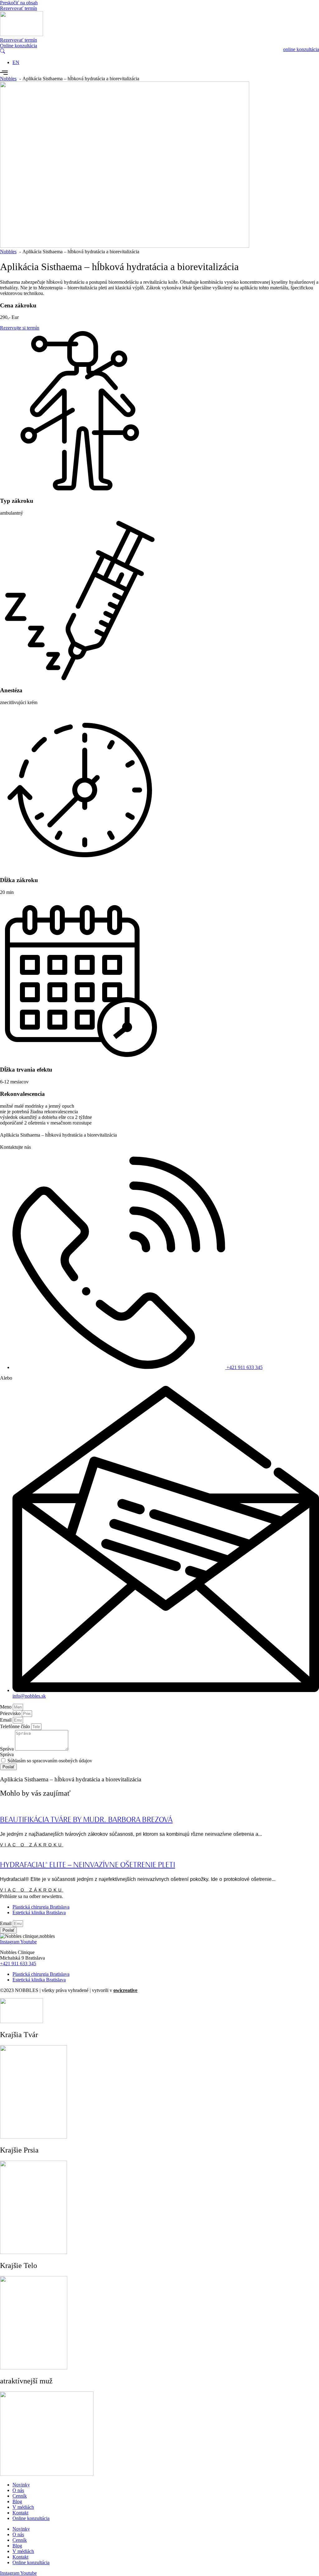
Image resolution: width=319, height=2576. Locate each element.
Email (6, 1720)
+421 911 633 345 (18, 1964)
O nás (18, 2490)
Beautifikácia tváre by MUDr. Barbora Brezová (86, 1820)
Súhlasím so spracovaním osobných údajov (50, 1761)
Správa (7, 1749)
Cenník (20, 2496)
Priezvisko (11, 1713)
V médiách (23, 2507)
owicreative (125, 1990)
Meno (6, 1707)
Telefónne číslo (16, 1726)
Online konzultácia (31, 2518)
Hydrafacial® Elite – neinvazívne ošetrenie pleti (88, 1865)
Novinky (21, 2485)
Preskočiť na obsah (19, 3)
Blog (17, 2501)
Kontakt (20, 2513)
